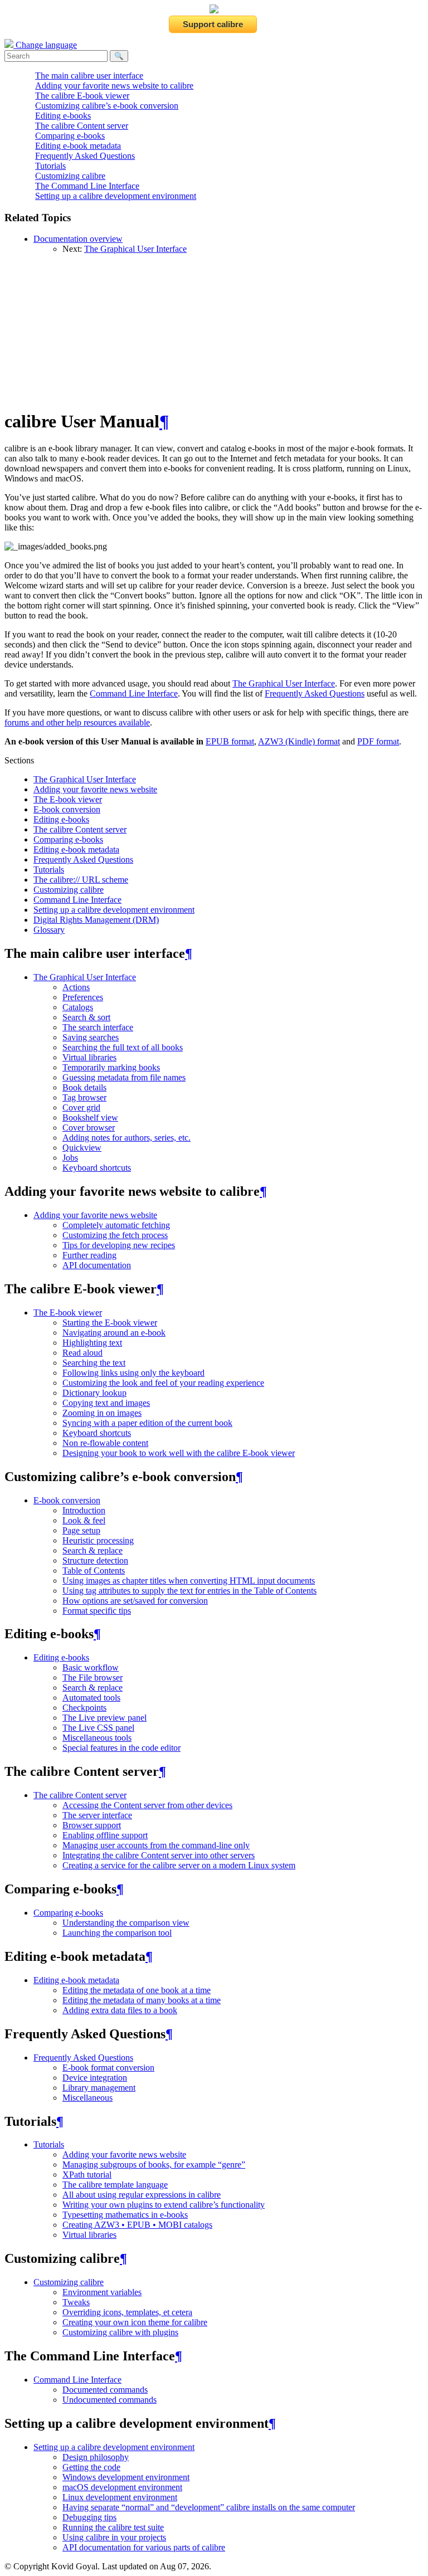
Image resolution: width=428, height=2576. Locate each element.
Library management (99, 2088)
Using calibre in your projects (114, 2537)
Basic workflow (91, 1667)
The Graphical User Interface (135, 249)
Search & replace (93, 1550)
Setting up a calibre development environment (116, 196)
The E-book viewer (68, 799)
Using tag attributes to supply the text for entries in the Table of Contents (189, 1591)
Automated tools (91, 1698)
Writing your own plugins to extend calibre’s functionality (164, 2205)
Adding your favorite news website (95, 789)
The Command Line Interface (87, 186)
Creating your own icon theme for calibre (135, 2322)
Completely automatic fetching (116, 1225)
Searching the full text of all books (123, 1047)
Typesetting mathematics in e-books (125, 2215)
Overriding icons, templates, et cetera (127, 2312)
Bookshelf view (90, 1117)
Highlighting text (92, 1343)
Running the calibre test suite (113, 2527)
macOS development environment (122, 2487)
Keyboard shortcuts (97, 1168)
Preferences (83, 997)
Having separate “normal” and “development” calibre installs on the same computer (209, 2507)
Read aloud (82, 1353)
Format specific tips (97, 1611)
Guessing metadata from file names (124, 1077)
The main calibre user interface (89, 76)
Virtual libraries (89, 1057)
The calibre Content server (82, 126)
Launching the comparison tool (117, 1933)
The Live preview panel (104, 1718)
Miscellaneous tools (97, 1738)
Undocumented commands (110, 2400)
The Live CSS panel (98, 1728)
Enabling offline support (105, 1835)
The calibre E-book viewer (82, 96)
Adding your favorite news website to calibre (114, 86)
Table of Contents (94, 1571)
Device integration (95, 2078)
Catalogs (78, 1007)
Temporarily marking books (111, 1067)
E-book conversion (67, 809)
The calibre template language (115, 2185)
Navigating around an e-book (114, 1333)
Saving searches (91, 1037)
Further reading (89, 1255)
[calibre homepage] (214, 10)
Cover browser (89, 1128)
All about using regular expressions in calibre (142, 2195)
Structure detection (95, 1560)
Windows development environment (126, 2477)
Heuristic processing (98, 1540)
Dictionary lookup (94, 1393)
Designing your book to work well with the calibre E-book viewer (179, 1453)
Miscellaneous (87, 2098)
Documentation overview (78, 239)
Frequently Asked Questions (85, 156)
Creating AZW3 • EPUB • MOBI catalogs (137, 2225)
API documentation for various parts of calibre (144, 2547)
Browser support (92, 1825)
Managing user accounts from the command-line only (156, 1845)
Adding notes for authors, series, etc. (127, 1138)
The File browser (93, 1677)
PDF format (378, 741)
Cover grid (81, 1107)
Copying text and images (106, 1403)
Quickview (82, 1148)
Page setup (81, 1530)
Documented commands (105, 2390)
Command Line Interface (77, 900)
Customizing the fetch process (115, 1235)
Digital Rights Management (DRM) (96, 920)
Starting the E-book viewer (110, 1323)
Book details (84, 1087)
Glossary (49, 930)
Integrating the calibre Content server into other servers (159, 1855)
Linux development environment (120, 2497)
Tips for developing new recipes (119, 1245)
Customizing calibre (70, 176)
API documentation (97, 1265)
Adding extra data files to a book (120, 2010)
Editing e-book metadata (78, 146)
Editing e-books (63, 116)
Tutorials (50, 166)
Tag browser (84, 1097)
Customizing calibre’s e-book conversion (107, 106)
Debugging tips (89, 2517)
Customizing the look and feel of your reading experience (163, 1383)
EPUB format (230, 741)
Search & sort (86, 1017)
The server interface (97, 1815)
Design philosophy (96, 2457)
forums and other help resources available (77, 722)
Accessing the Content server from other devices (147, 1805)
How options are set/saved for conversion (135, 1601)
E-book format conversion (108, 2068)
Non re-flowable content (105, 1443)
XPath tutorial (87, 2175)
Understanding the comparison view (126, 1923)
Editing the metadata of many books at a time (142, 2000)
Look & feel (84, 1520)
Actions (76, 987)
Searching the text (94, 1363)
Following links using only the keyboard (133, 1373)
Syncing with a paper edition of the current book (147, 1423)
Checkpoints (84, 1708)
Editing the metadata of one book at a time (137, 1990)
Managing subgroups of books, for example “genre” (154, 2164)
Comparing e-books (70, 136)
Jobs (70, 1158)
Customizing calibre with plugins (120, 2332)
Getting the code (91, 2467)
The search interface (98, 1027)
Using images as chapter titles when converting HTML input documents (189, 1581)
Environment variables (102, 2292)
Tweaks (76, 2302)
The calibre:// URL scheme (81, 880)
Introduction (84, 1510)
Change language (45, 45)
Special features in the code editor (121, 1748)
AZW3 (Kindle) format (299, 741)
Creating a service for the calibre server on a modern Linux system (179, 1865)
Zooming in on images (102, 1413)
